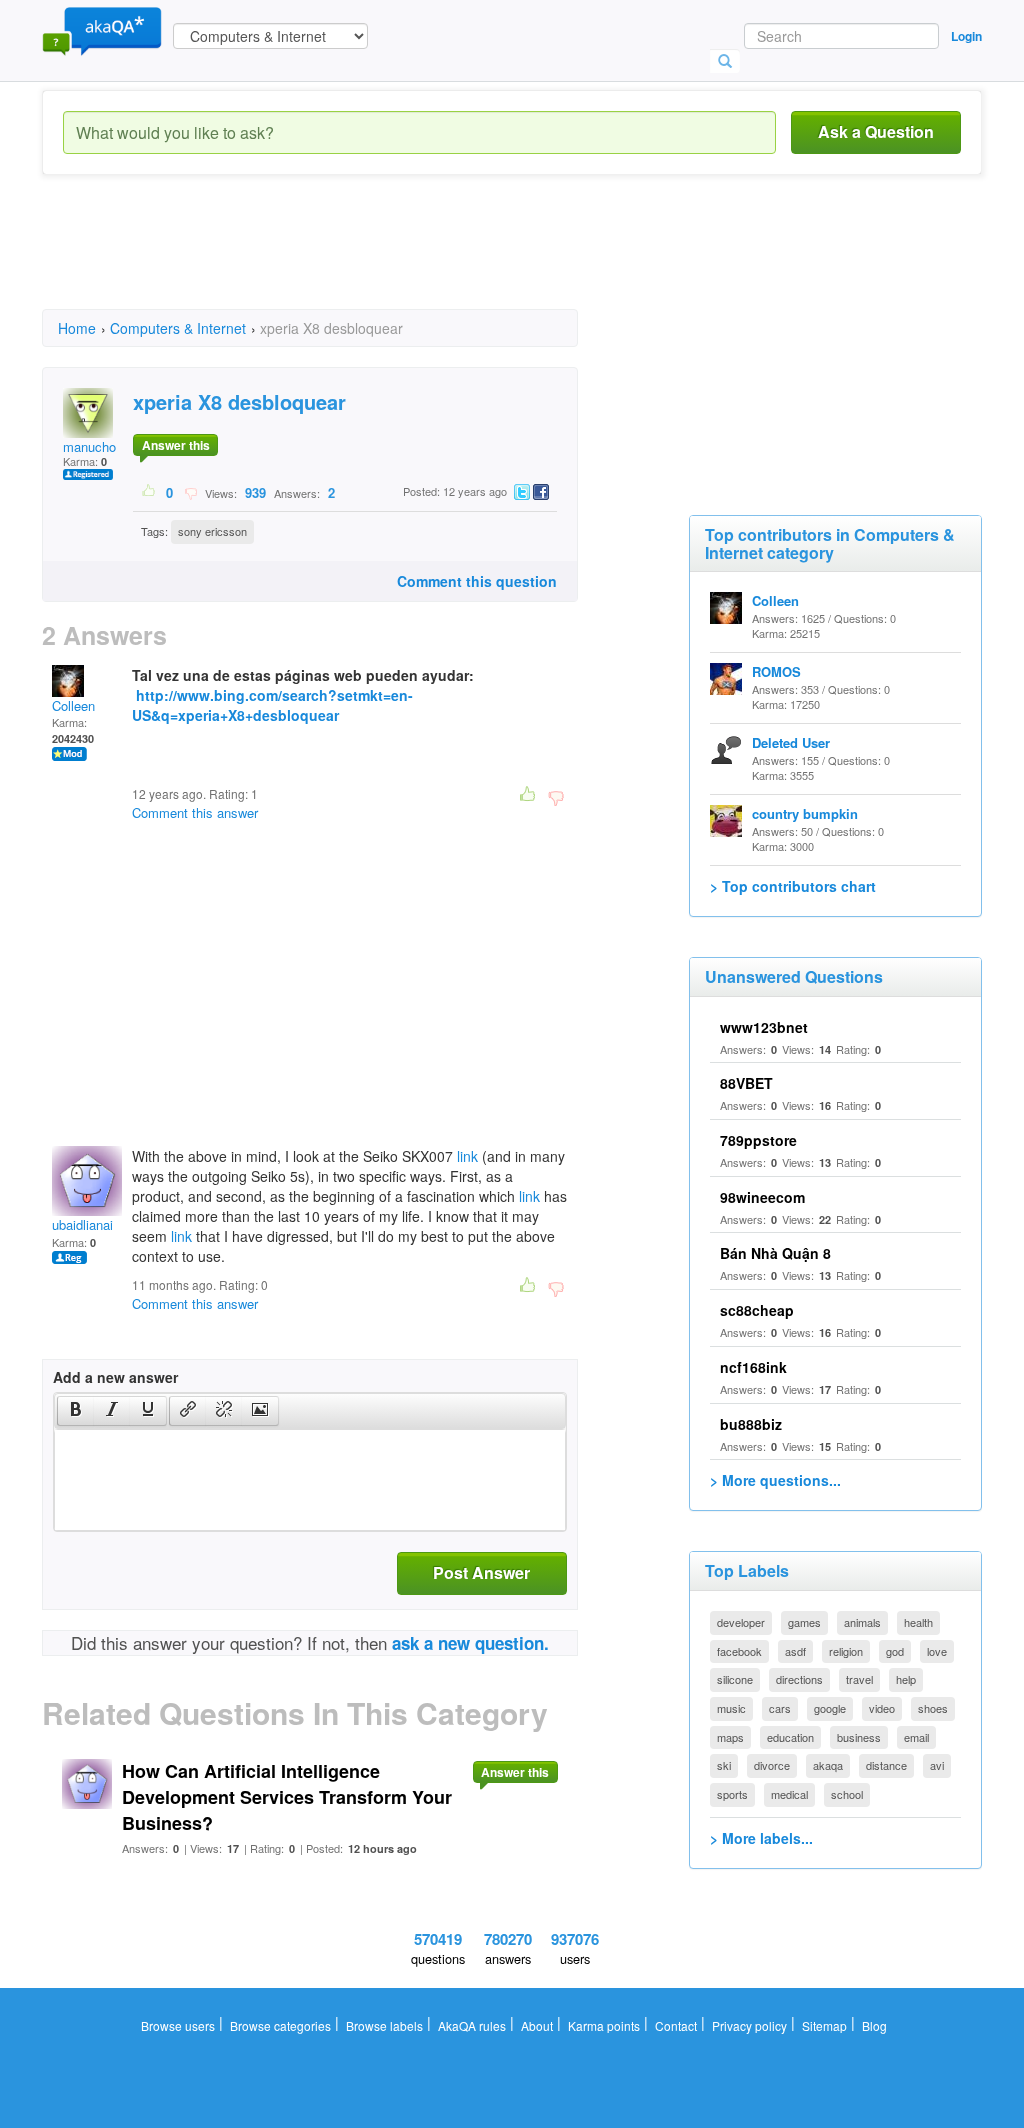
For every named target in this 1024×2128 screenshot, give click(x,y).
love (937, 1651)
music (731, 1708)
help (906, 1679)
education (790, 1737)
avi (937, 1765)
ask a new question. (470, 1643)
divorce (772, 1765)
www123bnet (764, 1027)
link (467, 1156)
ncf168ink (753, 1367)
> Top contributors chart (793, 886)
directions (799, 1679)
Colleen (73, 705)
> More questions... (775, 1480)
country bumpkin (805, 813)
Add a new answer (115, 1377)
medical (789, 1794)
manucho (89, 446)
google (830, 1708)
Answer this (176, 445)
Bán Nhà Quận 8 (775, 1253)
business (859, 1737)
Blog (874, 2025)
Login (966, 36)
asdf (795, 1651)
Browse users (178, 2025)
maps (730, 1737)
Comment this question (477, 581)
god (895, 1651)
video (882, 1708)
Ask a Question (876, 131)
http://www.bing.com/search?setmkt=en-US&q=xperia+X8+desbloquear (272, 705)
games (804, 1622)
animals (862, 1622)
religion (846, 1651)
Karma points (604, 2025)
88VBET (746, 1083)
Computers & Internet (178, 328)
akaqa (828, 1765)
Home (77, 328)
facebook (739, 1651)
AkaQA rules (472, 2025)
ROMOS (776, 671)
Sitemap (824, 2025)
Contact (676, 2025)
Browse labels (384, 2025)
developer (741, 1622)
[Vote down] (190, 492)
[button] (75, 1411)
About (537, 2025)
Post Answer (481, 1572)
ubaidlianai (82, 1224)
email (916, 1737)
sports (732, 1794)
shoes (933, 1708)
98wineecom (762, 1197)
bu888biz (751, 1424)
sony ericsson (212, 531)
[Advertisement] (406, 260)
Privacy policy (749, 2025)
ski (724, 1765)
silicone (735, 1679)
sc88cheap (757, 1310)
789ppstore (758, 1140)
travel (859, 1679)
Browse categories (280, 2025)
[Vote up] (149, 492)
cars (780, 1708)
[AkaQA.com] (102, 30)
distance (886, 1765)
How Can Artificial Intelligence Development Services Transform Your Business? (287, 1796)
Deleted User (791, 742)
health (918, 1622)
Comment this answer (195, 812)
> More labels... (761, 1838)
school (847, 1794)
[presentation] (76, 1411)
